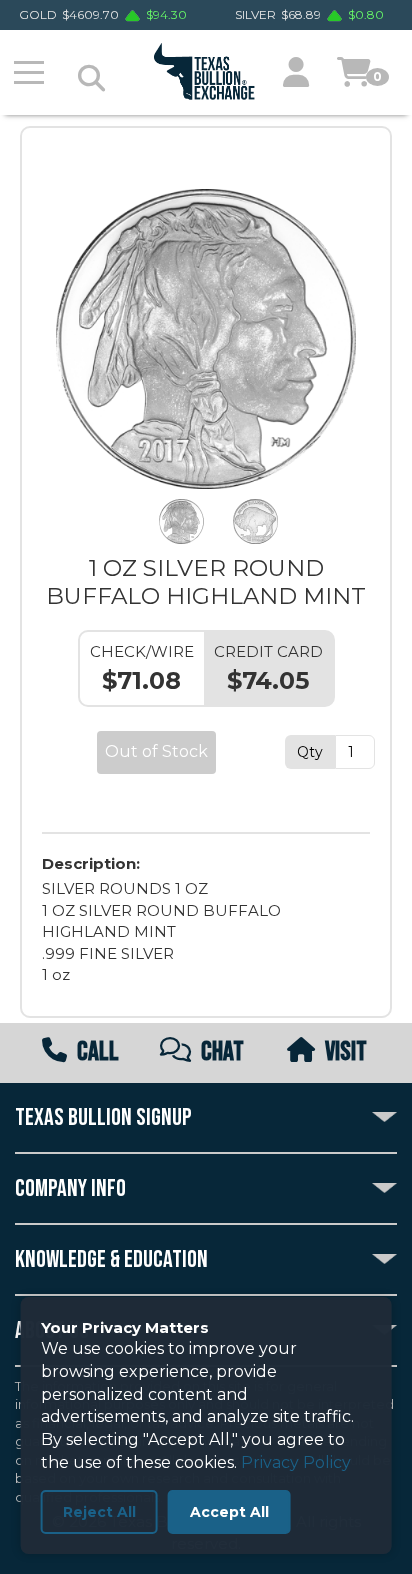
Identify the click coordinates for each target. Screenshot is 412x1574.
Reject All (99, 1512)
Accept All (229, 1512)
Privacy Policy (296, 1462)
